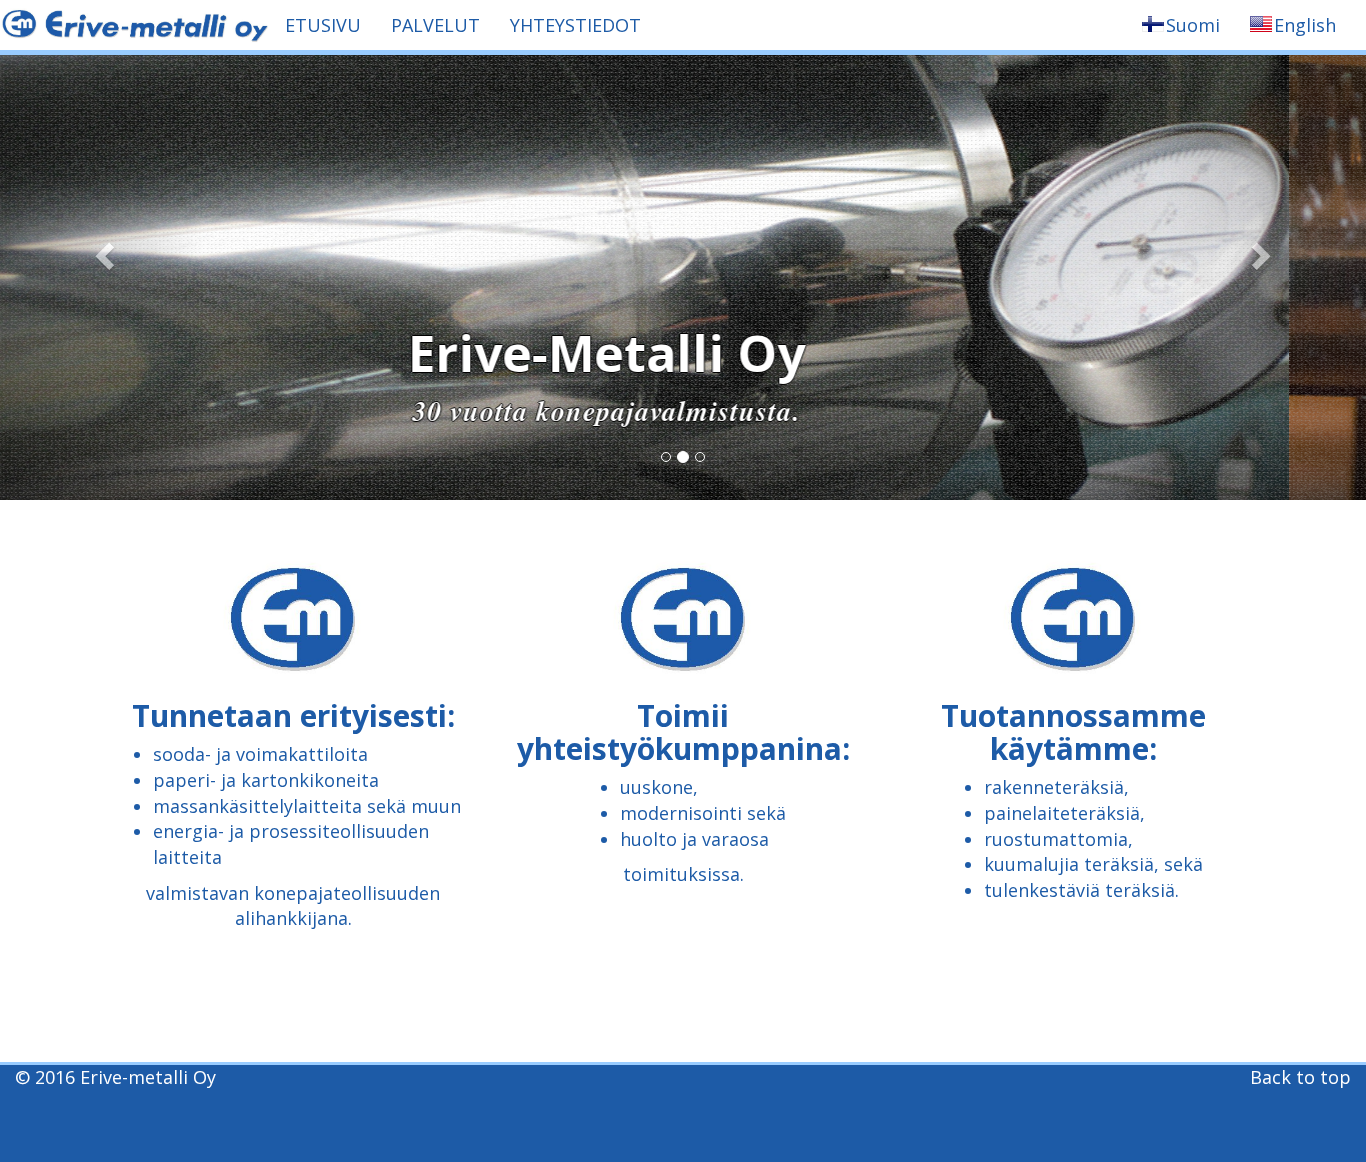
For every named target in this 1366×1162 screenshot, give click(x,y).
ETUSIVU (323, 25)
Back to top (1300, 1077)
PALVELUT (435, 25)
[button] (102, 250)
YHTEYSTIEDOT (575, 25)
